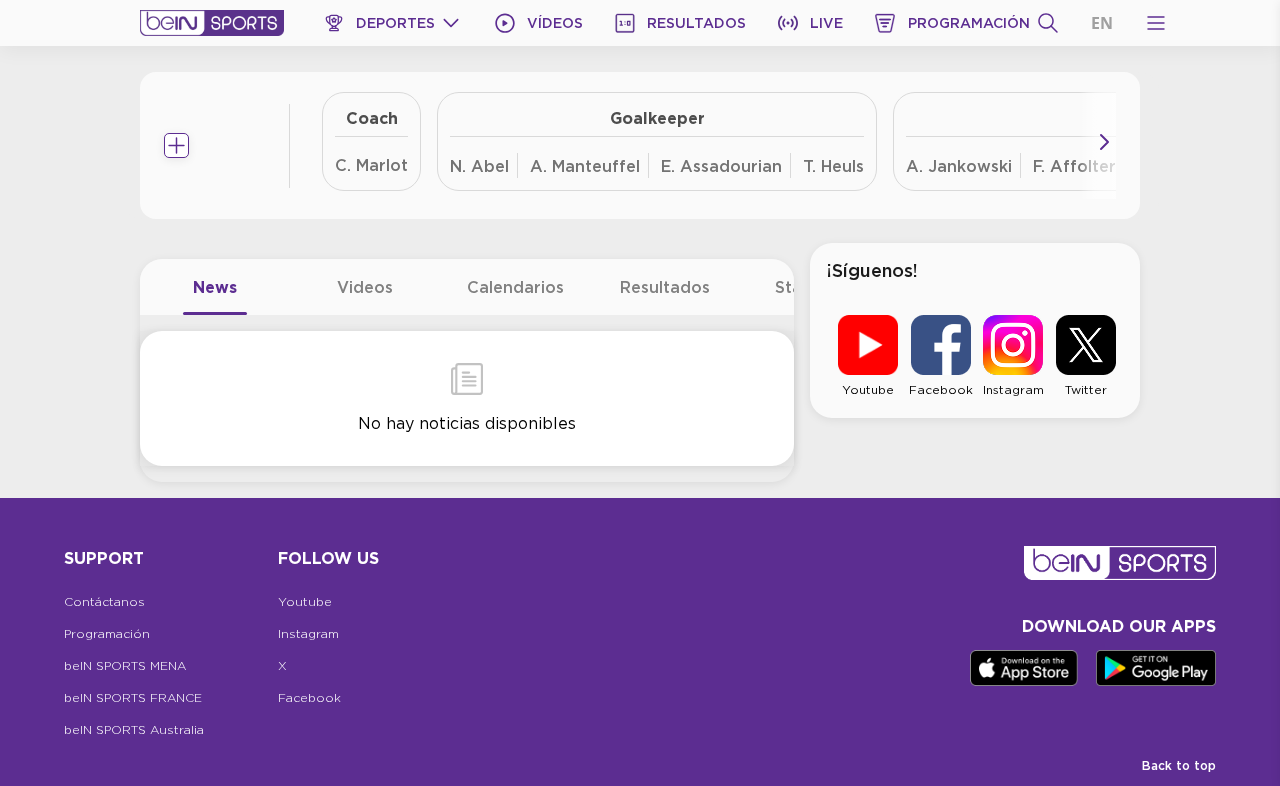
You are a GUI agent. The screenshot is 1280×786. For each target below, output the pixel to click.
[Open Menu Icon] (1156, 23)
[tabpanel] (467, 398)
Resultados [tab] (665, 287)
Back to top (1179, 765)
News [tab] (215, 287)
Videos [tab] (365, 287)
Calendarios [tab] (515, 287)
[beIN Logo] (212, 23)
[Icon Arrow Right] (1104, 142)
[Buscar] (1048, 23)
